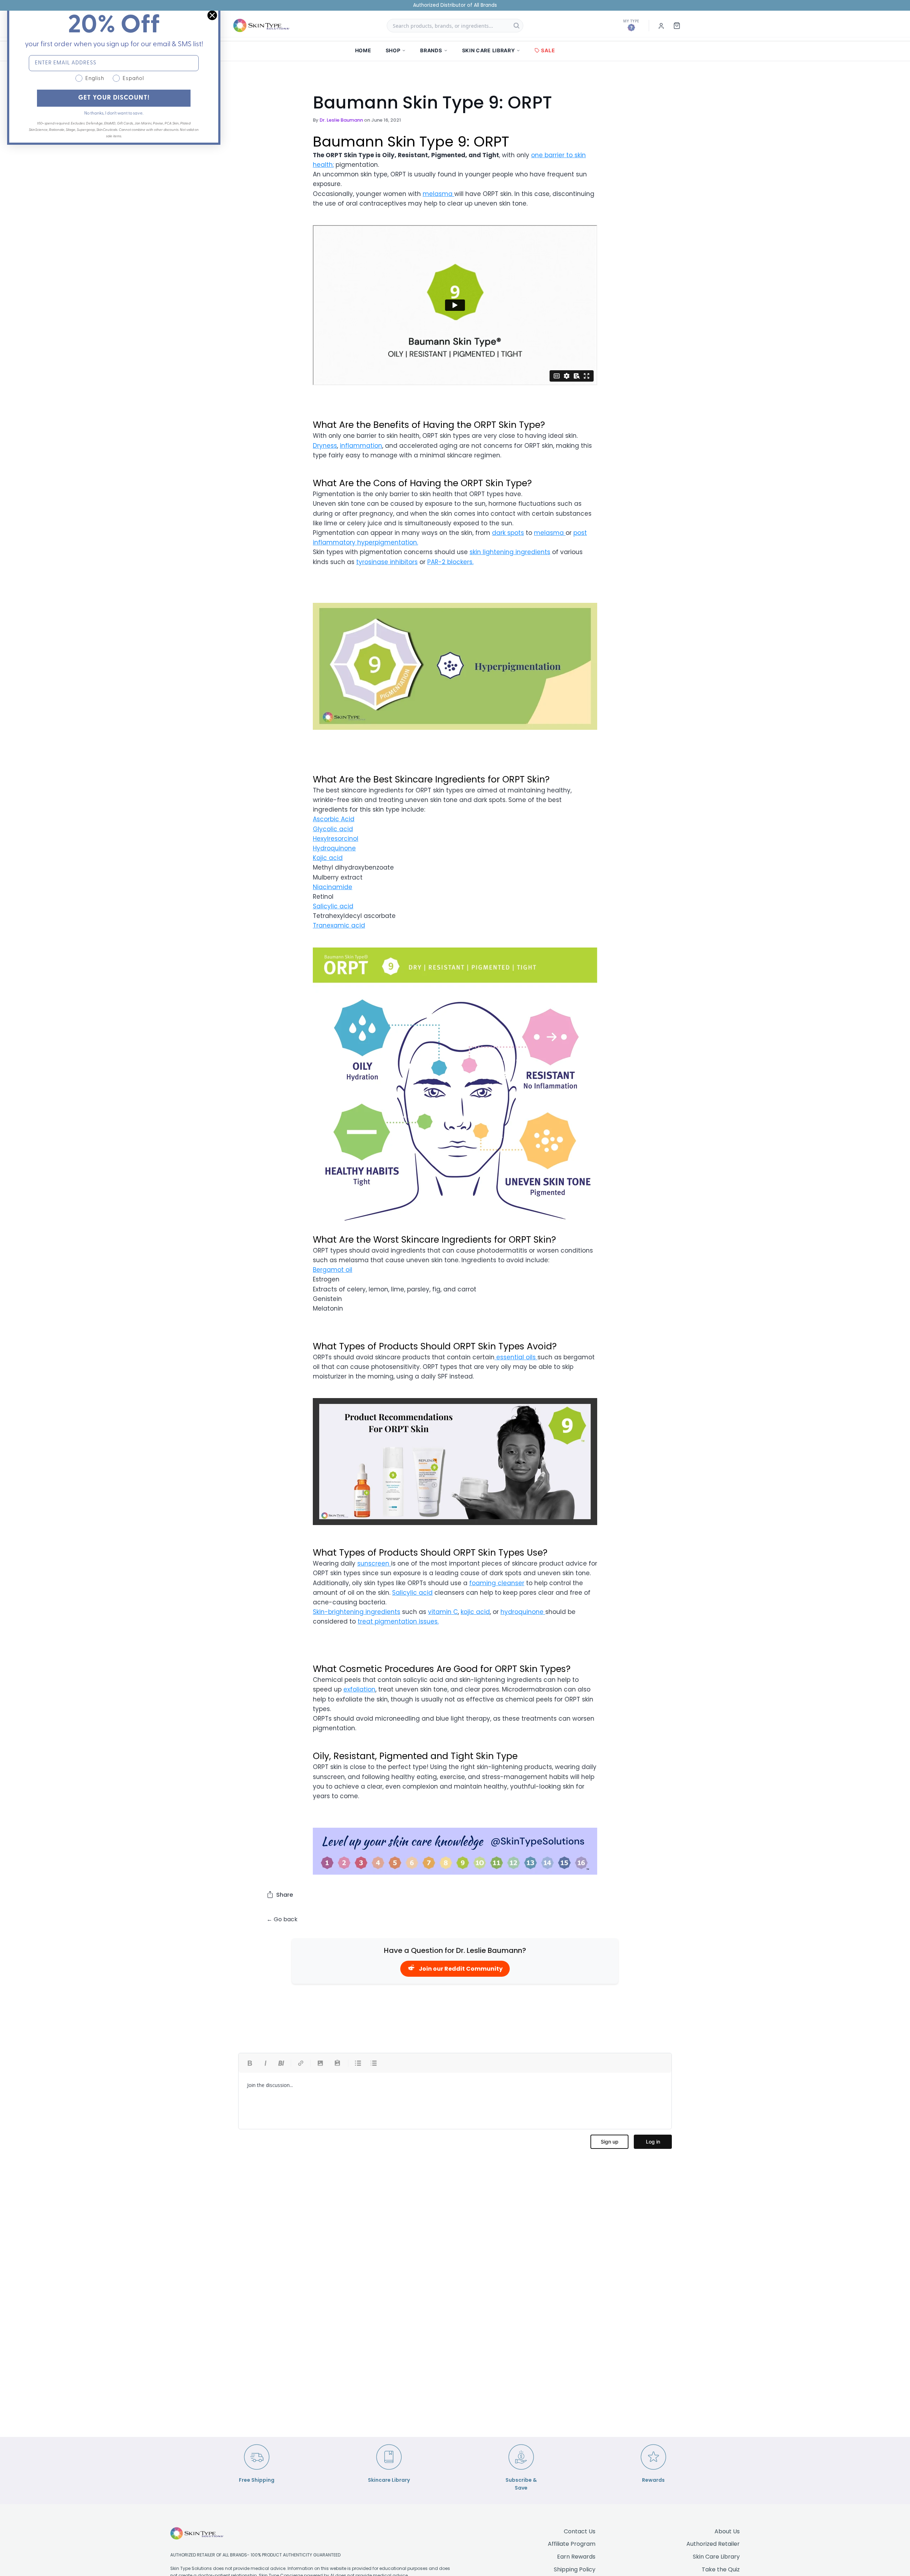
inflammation (361, 446)
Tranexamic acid (339, 925)
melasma (438, 194)
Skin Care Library (716, 2557)
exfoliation (359, 1689)
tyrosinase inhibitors (387, 562)
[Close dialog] (212, 15)
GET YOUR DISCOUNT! (114, 98)
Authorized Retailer (713, 2544)
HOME (363, 50)
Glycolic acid (333, 829)
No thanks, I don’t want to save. (114, 113)
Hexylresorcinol (336, 839)
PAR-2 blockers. (450, 562)
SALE (548, 50)
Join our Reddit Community (461, 1969)
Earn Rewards (576, 2557)
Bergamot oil (333, 1270)
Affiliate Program (572, 2544)
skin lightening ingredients (510, 552)
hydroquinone (523, 1612)
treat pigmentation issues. (398, 1621)
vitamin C (443, 1612)
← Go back (282, 1919)
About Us (727, 2531)
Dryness (325, 446)
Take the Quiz (721, 2569)
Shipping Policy (575, 2569)
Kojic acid (328, 858)
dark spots (508, 533)
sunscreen (374, 1563)
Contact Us (580, 2531)
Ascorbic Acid (334, 819)
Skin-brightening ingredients (357, 1612)
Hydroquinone (334, 848)
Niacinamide (333, 887)
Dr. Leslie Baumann (341, 120)
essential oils (516, 1357)
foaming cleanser (497, 1583)
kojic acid (475, 1612)
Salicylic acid (333, 906)
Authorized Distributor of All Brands (455, 5)
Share (285, 1895)
